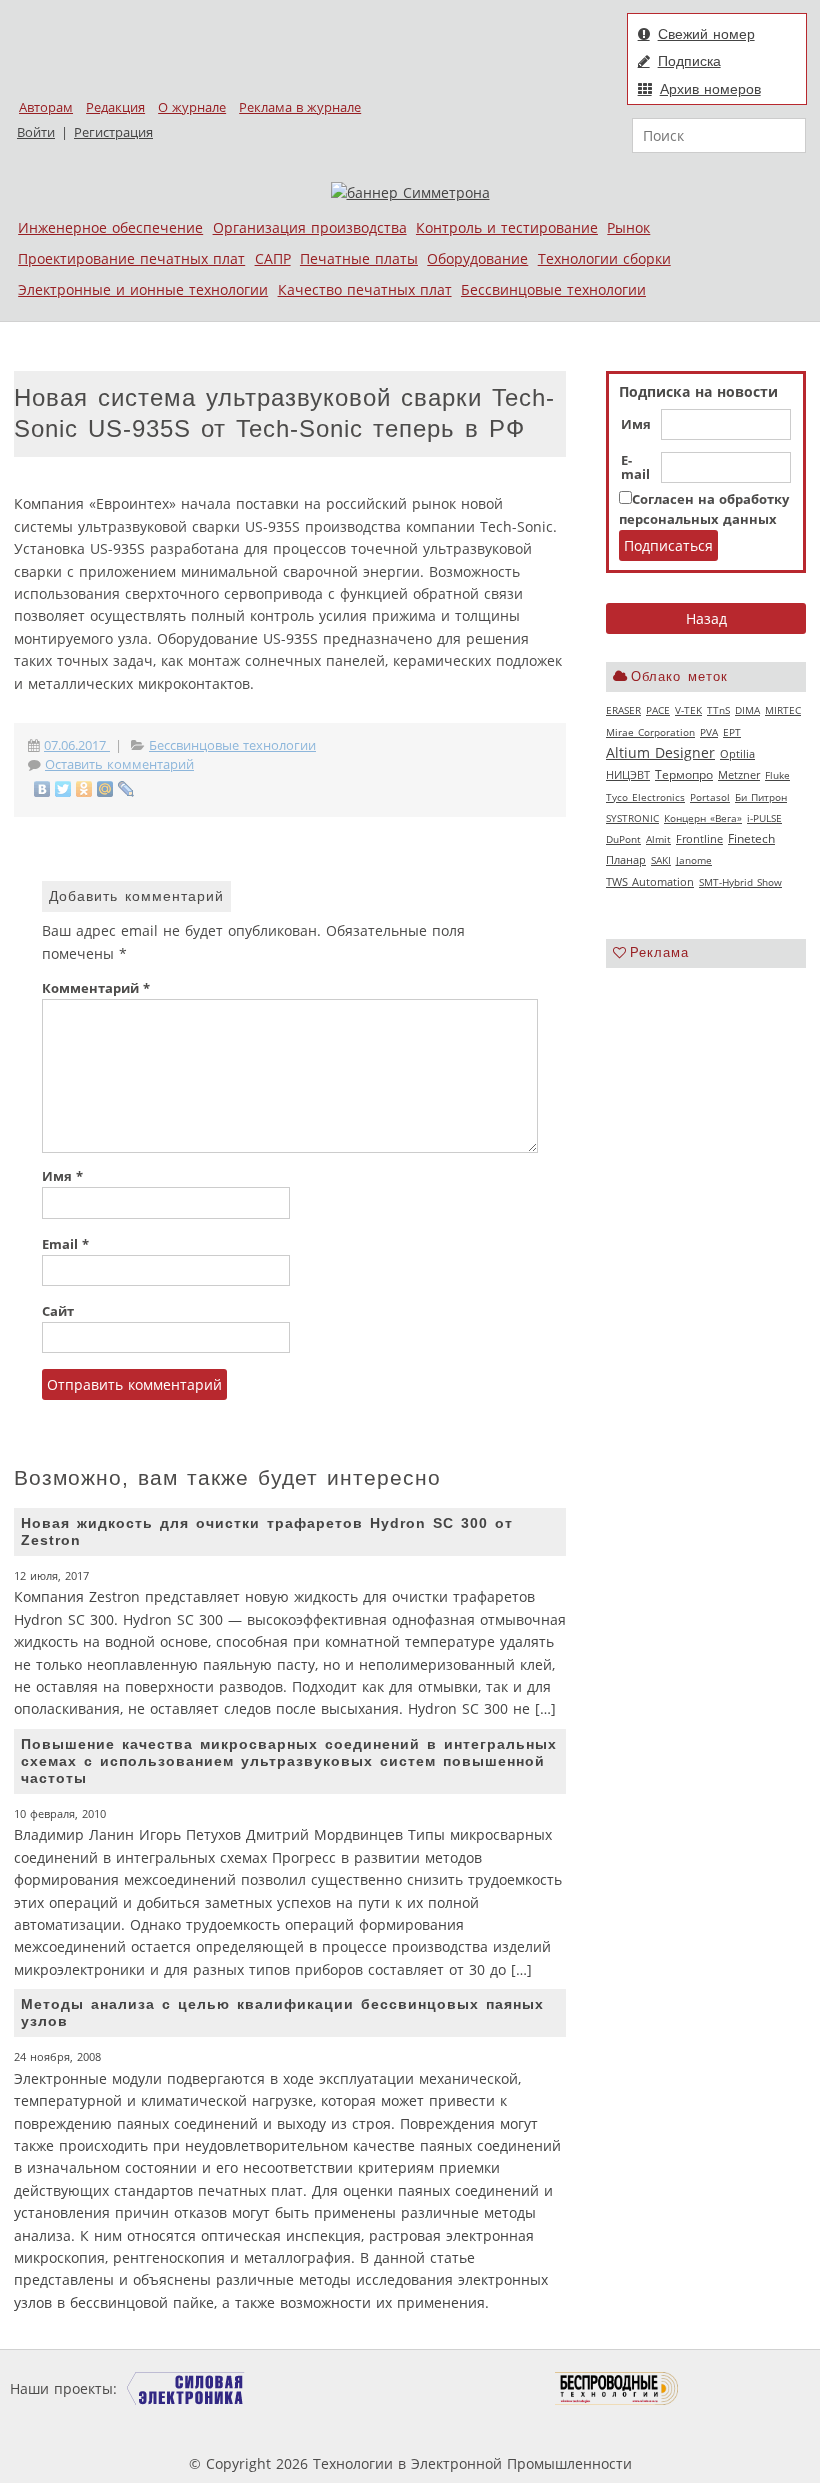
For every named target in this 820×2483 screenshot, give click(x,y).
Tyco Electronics (645, 797)
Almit (658, 839)
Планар (626, 860)
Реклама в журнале (300, 107)
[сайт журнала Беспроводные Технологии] (617, 2388)
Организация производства (310, 227)
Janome (694, 860)
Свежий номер (706, 34)
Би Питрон (761, 797)
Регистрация (113, 132)
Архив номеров (710, 89)
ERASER (623, 710)
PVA (709, 732)
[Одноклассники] (84, 789)
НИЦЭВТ (628, 774)
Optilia (737, 754)
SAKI (661, 860)
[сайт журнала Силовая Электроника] (186, 2388)
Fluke (777, 775)
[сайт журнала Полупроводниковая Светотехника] (461, 2388)
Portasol (710, 797)
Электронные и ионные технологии (143, 289)
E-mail (635, 468)
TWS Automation (650, 882)
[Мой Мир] (105, 789)
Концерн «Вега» (703, 818)
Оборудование (477, 258)
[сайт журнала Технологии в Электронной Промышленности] (313, 2388)
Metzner (739, 775)
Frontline (699, 839)
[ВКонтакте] (42, 789)
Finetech (751, 838)
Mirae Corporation (650, 732)
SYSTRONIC (632, 818)
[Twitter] (63, 789)
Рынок (628, 227)
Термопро (684, 774)
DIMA (747, 710)
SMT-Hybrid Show (740, 882)
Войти (36, 132)
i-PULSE (764, 818)
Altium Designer (660, 752)
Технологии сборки (604, 258)
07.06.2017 (77, 745)
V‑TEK (688, 710)
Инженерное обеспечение (110, 227)
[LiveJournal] (126, 789)
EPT (732, 732)
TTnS (718, 710)
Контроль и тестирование (507, 227)
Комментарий (96, 988)
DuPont (623, 839)
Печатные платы (359, 258)
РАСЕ (658, 710)
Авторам (46, 107)
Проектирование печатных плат (131, 258)
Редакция (115, 107)
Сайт (58, 1311)
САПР (273, 258)
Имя (636, 425)
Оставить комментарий (119, 764)
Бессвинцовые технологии (553, 289)
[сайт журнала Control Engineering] (750, 2388)
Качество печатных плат (365, 289)
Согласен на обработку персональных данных (704, 509)
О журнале (192, 107)
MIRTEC (783, 710)
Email (65, 1244)
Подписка (689, 61)
